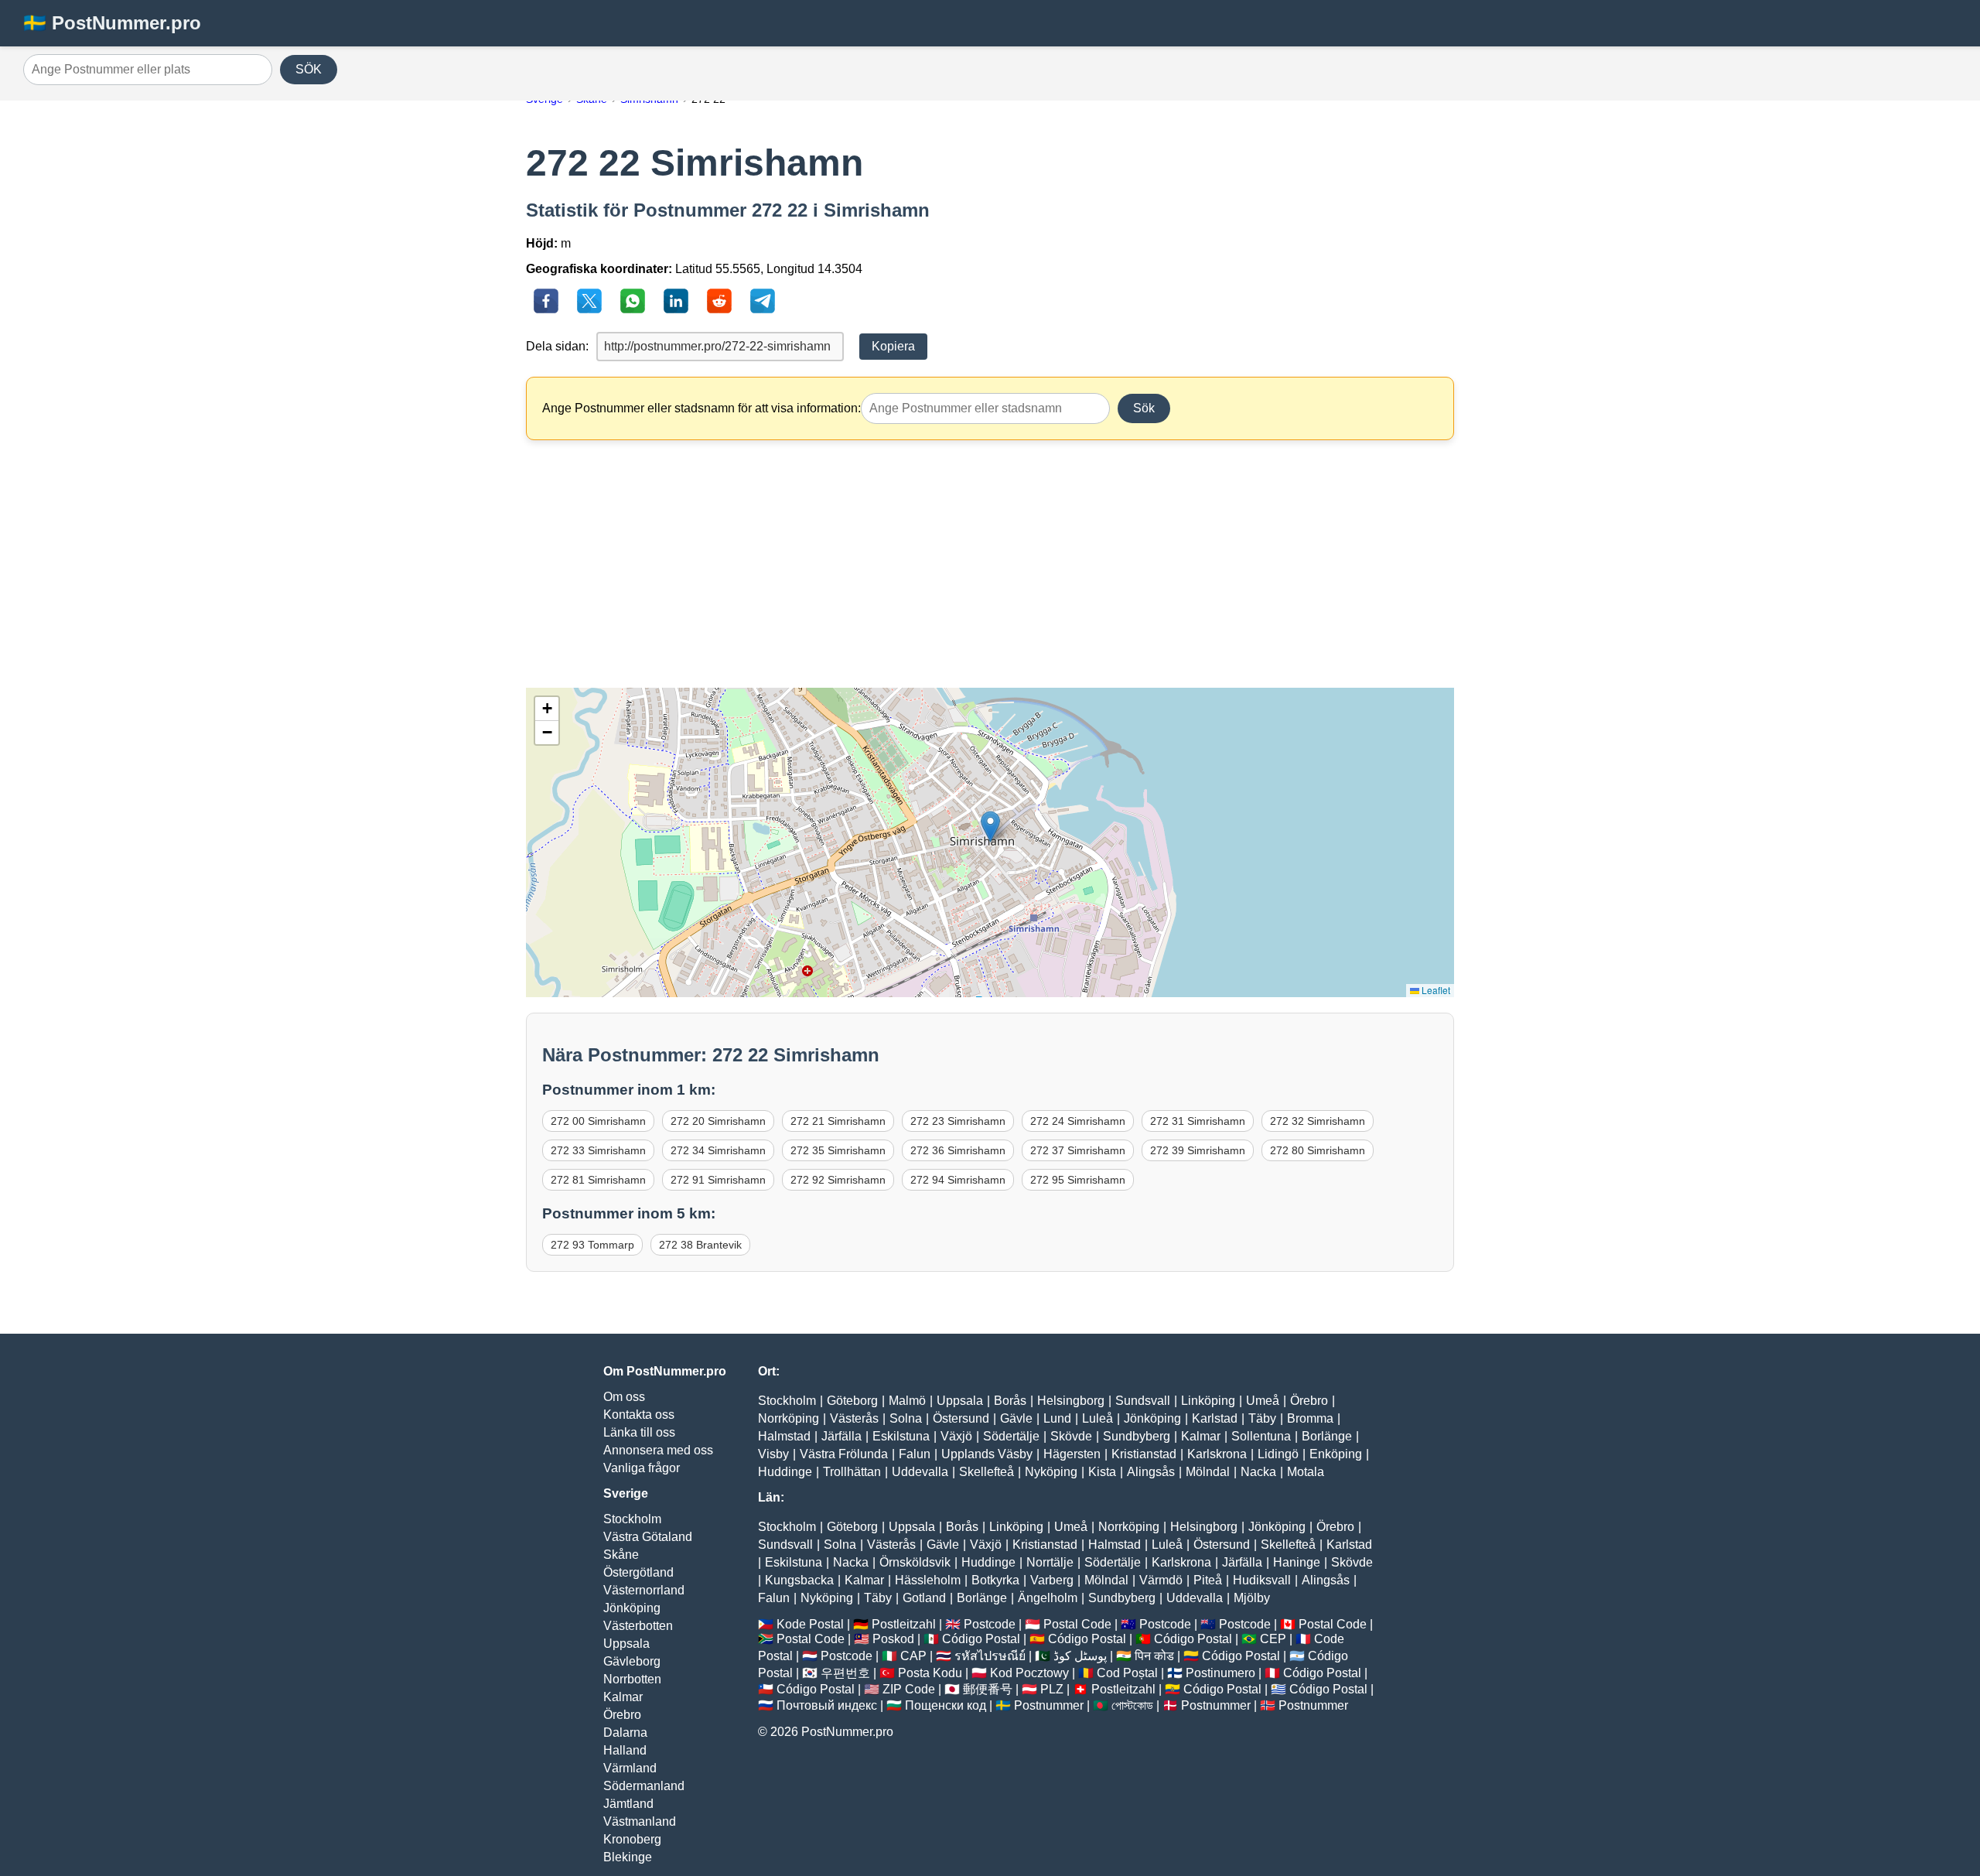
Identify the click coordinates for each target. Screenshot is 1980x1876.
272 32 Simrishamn (1318, 1121)
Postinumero (1220, 1673)
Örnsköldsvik (915, 1562)
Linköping (1208, 1401)
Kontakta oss (639, 1415)
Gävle (1016, 1418)
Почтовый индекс (827, 1705)
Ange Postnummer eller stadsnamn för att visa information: (702, 408)
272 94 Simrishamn (958, 1180)
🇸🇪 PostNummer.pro (112, 23)
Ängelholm (1048, 1598)
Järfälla (841, 1436)
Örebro (622, 1715)
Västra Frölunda (844, 1454)
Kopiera (893, 346)
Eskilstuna (901, 1436)
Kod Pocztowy (1029, 1673)
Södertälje (1011, 1436)
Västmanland (640, 1821)
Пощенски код (946, 1705)
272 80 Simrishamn (1318, 1150)
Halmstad (784, 1436)
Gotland (924, 1598)
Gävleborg (632, 1661)
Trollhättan (852, 1472)
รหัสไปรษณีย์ (990, 1656)
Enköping (1336, 1454)
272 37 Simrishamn (1078, 1150)
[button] (990, 827)
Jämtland (628, 1804)
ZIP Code (909, 1689)
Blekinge (628, 1857)
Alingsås (1151, 1472)
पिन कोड (1154, 1656)
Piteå (1208, 1580)
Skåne (621, 1555)
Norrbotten (632, 1679)
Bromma (1310, 1418)
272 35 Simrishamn (838, 1150)
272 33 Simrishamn (598, 1150)
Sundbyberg (1137, 1436)
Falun (915, 1454)
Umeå (1263, 1401)
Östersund (961, 1418)
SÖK (309, 69)
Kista (1102, 1472)
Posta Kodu (930, 1673)
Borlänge (1327, 1436)
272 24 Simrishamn (1078, 1121)
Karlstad (1215, 1418)
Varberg (1052, 1580)
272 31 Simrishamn (1198, 1121)
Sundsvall (1143, 1401)
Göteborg (852, 1401)
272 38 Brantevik (700, 1245)
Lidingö (1278, 1454)
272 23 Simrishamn (958, 1121)
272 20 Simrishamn (718, 1121)
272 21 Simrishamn (838, 1121)
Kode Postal (810, 1624)
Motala (1306, 1472)
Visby (773, 1454)
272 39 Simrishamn (1198, 1150)
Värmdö (1161, 1580)
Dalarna (625, 1732)
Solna (906, 1418)
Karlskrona (1217, 1454)
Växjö (956, 1436)
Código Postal (981, 1639)
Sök (1144, 408)
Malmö (907, 1401)
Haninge (1297, 1562)
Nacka (1258, 1472)
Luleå (1098, 1418)
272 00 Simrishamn (598, 1121)
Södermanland (644, 1786)
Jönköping (632, 1608)
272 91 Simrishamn (718, 1180)
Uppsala (626, 1644)
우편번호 (845, 1673)
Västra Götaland (648, 1537)
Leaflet (1435, 990)
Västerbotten (638, 1626)
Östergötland (638, 1572)
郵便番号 (988, 1689)
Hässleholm (928, 1580)
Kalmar (623, 1697)
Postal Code (1077, 1624)
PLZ (1052, 1689)
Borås (1010, 1401)
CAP (913, 1656)
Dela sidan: (557, 346)
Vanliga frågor (642, 1468)
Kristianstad (1144, 1454)
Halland (625, 1750)
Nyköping (1051, 1472)
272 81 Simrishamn (598, 1180)
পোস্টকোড (1132, 1705)
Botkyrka (995, 1580)
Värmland (630, 1768)
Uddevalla (920, 1472)
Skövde (1071, 1436)
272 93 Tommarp (592, 1245)
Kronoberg (632, 1839)
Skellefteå (987, 1472)
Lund (1057, 1418)
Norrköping (789, 1418)
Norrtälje (1050, 1562)
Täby (1262, 1418)
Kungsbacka (799, 1580)
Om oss (624, 1397)
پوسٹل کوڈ (1080, 1656)
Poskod (893, 1639)
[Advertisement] (990, 564)
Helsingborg (1071, 1401)
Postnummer (1049, 1705)
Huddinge (785, 1472)
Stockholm (632, 1519)
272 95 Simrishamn (1078, 1180)
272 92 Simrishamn (838, 1180)
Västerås (854, 1418)
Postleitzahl (904, 1624)
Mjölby (1252, 1598)
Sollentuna (1261, 1436)
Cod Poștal (1127, 1673)
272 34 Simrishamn (718, 1150)
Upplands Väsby (987, 1454)
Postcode (990, 1624)
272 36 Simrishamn (958, 1150)
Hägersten (1072, 1454)
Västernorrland (644, 1590)
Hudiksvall (1262, 1580)
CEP (1273, 1639)
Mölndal (1208, 1472)
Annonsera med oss (658, 1450)
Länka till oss (639, 1432)
